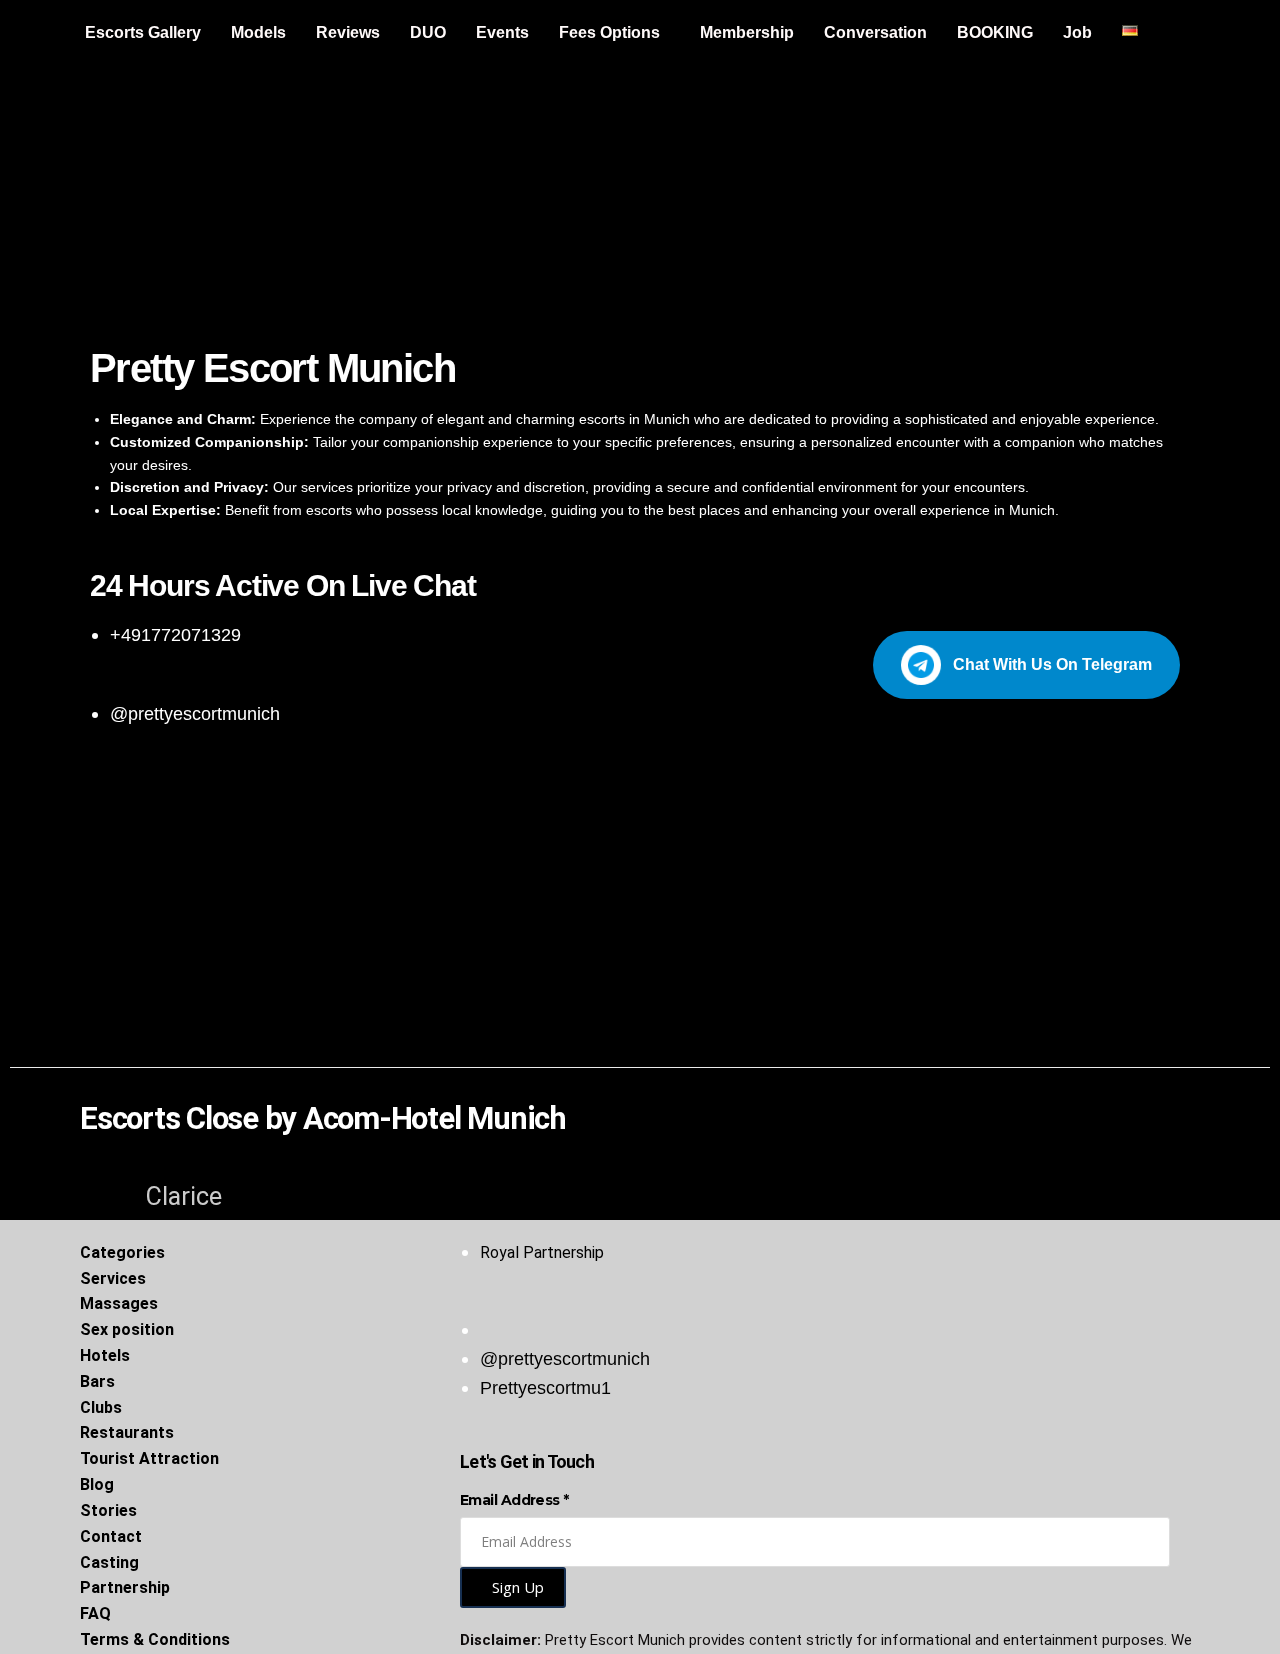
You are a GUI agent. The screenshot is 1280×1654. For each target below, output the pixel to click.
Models (258, 32)
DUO (428, 32)
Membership (747, 32)
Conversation (875, 32)
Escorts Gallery (143, 32)
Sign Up (518, 1587)
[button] (614, 33)
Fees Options (609, 32)
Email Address (514, 1500)
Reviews (348, 32)
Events (502, 32)
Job (1077, 32)
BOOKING (995, 32)
